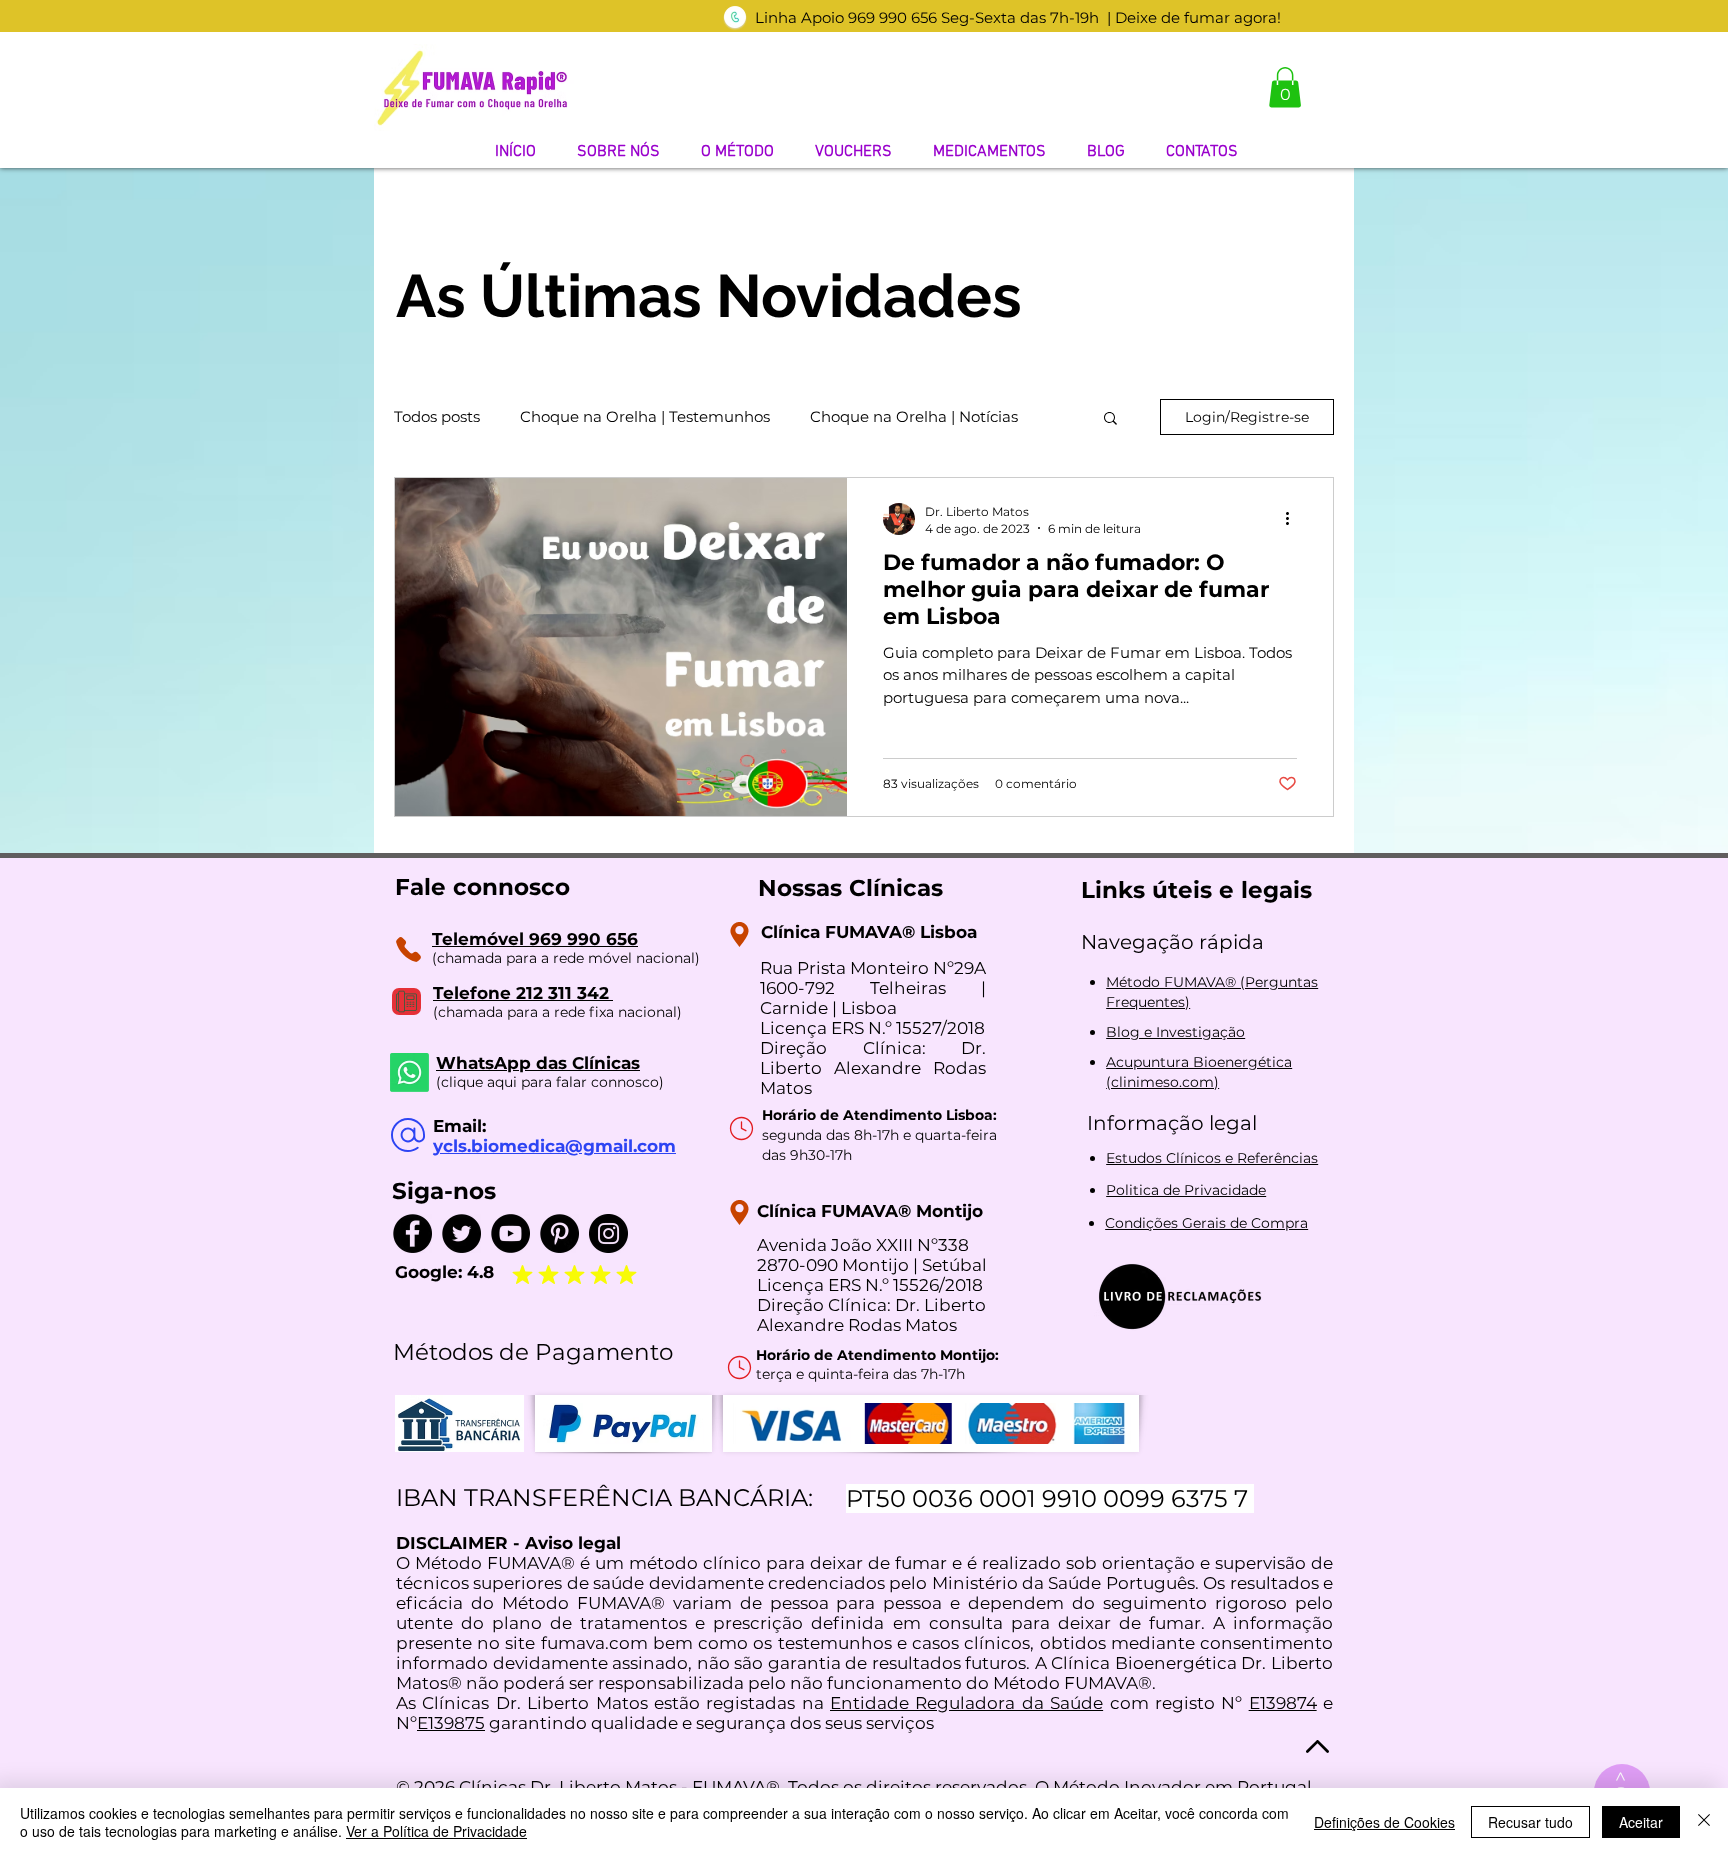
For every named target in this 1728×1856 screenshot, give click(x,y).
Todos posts (437, 417)
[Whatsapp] (409, 1072)
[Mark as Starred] (548, 1274)
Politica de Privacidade (1186, 1190)
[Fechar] (1704, 1822)
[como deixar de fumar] (735, 17)
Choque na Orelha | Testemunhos (645, 417)
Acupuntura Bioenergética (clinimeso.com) (1199, 1072)
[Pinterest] (559, 1233)
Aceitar (1641, 1822)
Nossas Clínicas (850, 888)
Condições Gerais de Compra (1206, 1223)
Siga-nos (444, 1191)
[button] (1285, 87)
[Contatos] (408, 949)
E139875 (451, 1723)
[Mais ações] (1294, 519)
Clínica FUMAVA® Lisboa (869, 932)
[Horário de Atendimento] (741, 1128)
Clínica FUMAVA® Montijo (870, 1211)
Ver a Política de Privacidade (436, 1831)
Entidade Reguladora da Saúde (966, 1703)
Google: (431, 1272)
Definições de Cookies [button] (1384, 1822)
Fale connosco (482, 887)
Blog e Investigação (1175, 1032)
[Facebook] (412, 1233)
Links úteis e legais (1196, 890)
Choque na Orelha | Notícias (914, 417)
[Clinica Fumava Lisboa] (739, 934)
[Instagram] (608, 1233)
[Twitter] (461, 1233)
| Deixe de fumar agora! (1194, 17)
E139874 (1283, 1703)
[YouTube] (510, 1233)
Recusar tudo (1530, 1822)
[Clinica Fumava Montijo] (739, 1212)
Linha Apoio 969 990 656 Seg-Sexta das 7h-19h (927, 17)
